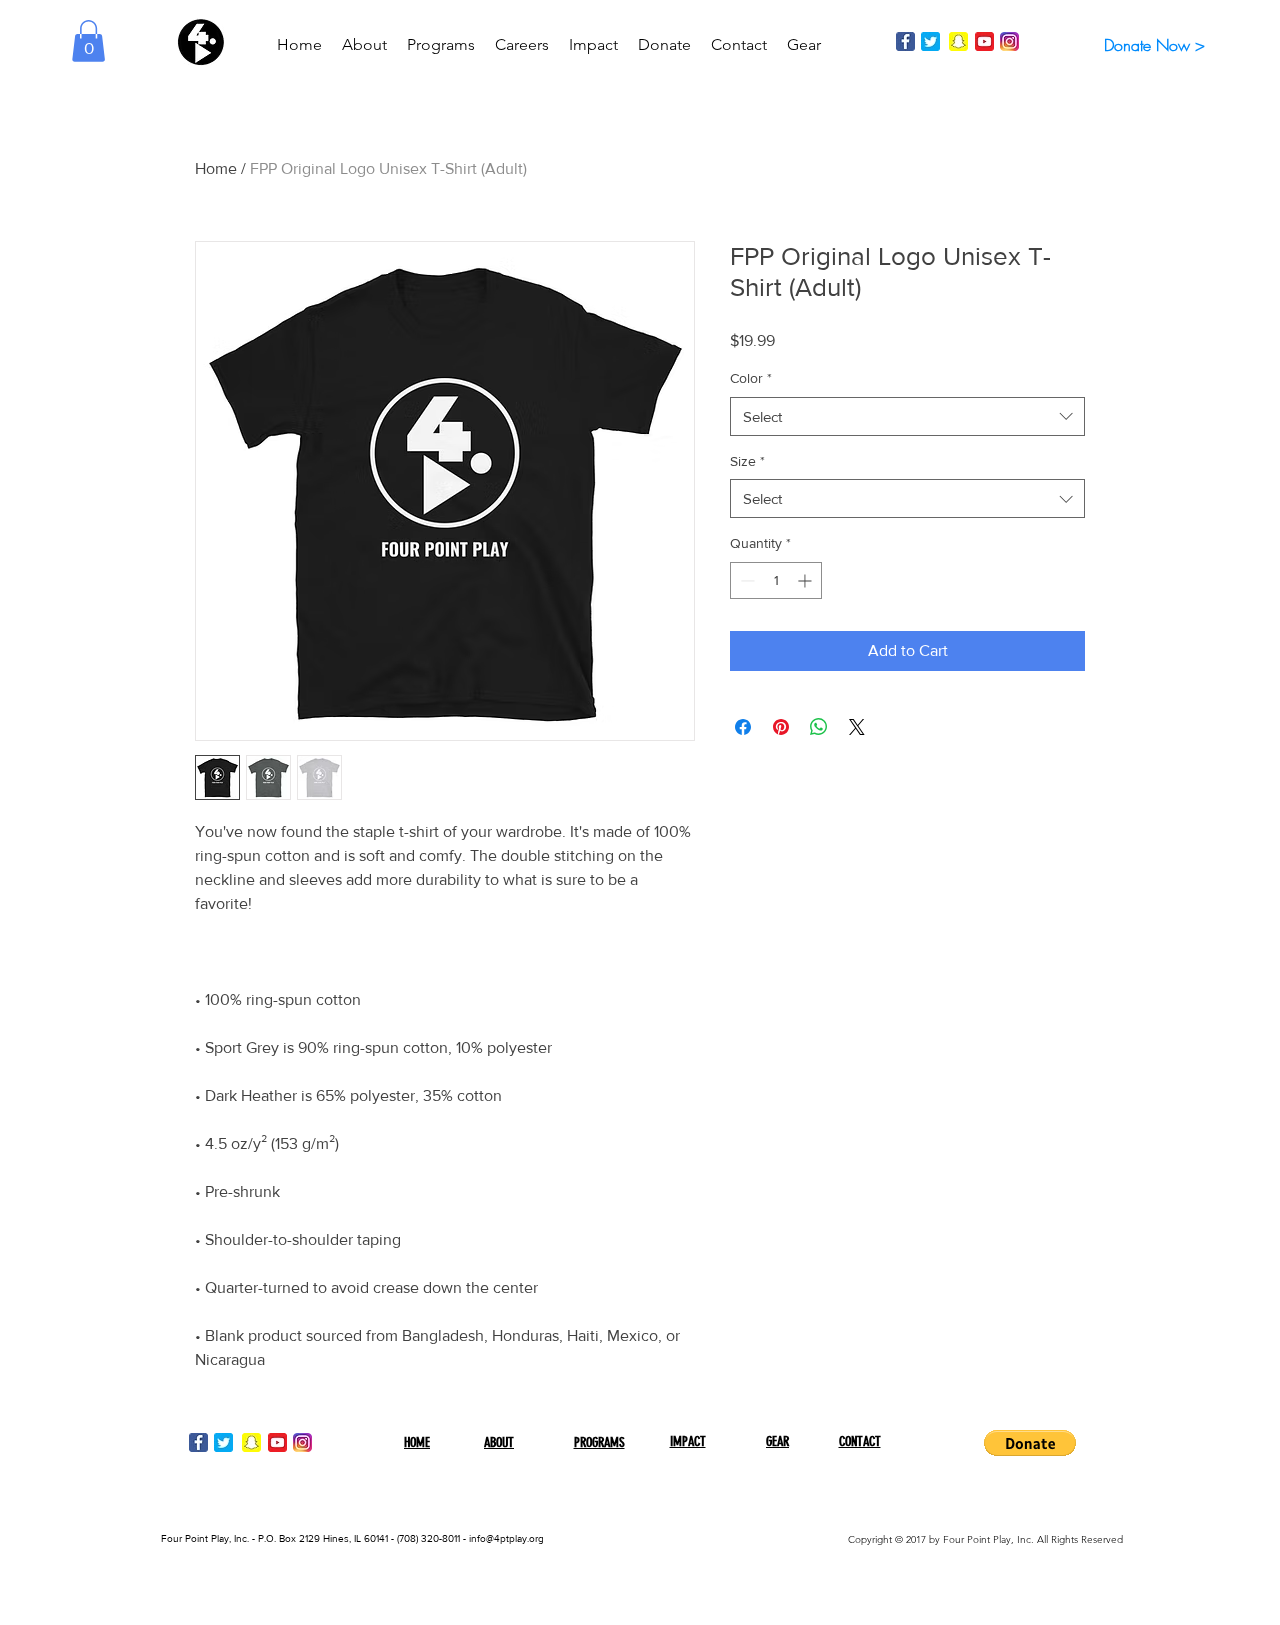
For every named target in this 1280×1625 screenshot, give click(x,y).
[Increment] (806, 580)
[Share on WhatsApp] (819, 727)
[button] (88, 41)
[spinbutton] (776, 580)
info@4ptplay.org (506, 1538)
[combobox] (907, 416)
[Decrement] (745, 580)
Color (751, 378)
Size (747, 461)
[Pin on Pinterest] (781, 727)
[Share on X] (857, 727)
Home (216, 168)
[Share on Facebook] (743, 727)
